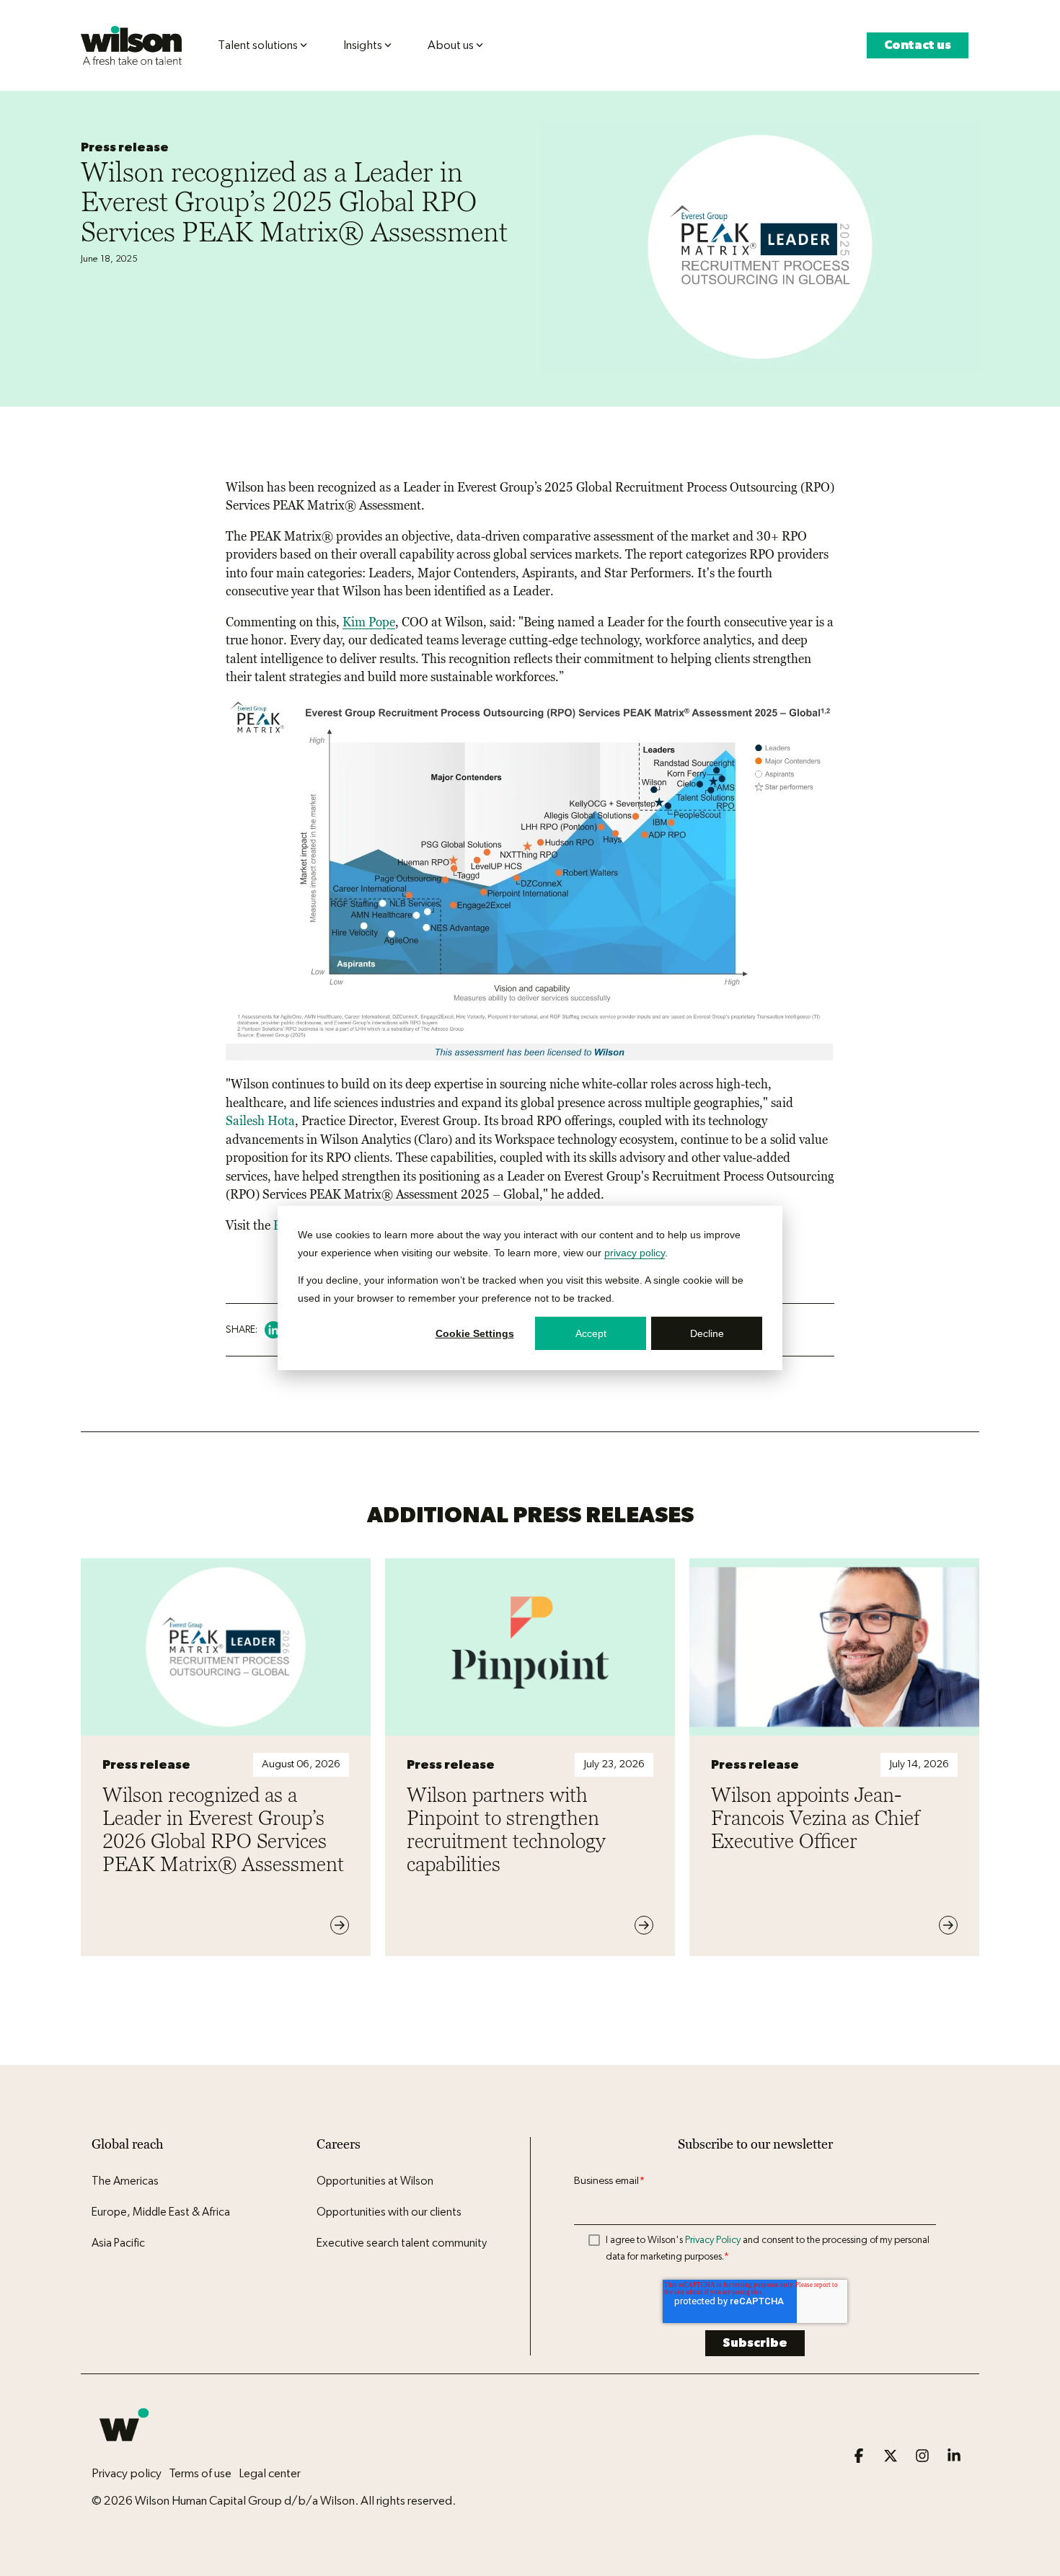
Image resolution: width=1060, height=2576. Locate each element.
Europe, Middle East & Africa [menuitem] (161, 2212)
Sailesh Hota (260, 1121)
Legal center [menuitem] (270, 2473)
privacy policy (635, 1252)
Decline (707, 1333)
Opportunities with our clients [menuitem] (389, 2212)
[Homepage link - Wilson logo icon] (124, 2450)
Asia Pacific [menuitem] (118, 2243)
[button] (860, 2457)
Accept (591, 1333)
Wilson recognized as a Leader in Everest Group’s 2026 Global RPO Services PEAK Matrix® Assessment (223, 1829)
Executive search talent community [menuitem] (402, 2243)
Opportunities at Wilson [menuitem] (375, 2181)
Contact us (918, 45)
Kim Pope (369, 622)
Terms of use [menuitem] (200, 2473)
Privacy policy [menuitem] (127, 2473)
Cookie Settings (475, 1333)
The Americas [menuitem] (125, 2181)
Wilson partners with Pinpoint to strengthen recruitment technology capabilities (506, 1829)
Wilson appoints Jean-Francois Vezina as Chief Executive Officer (815, 1818)
